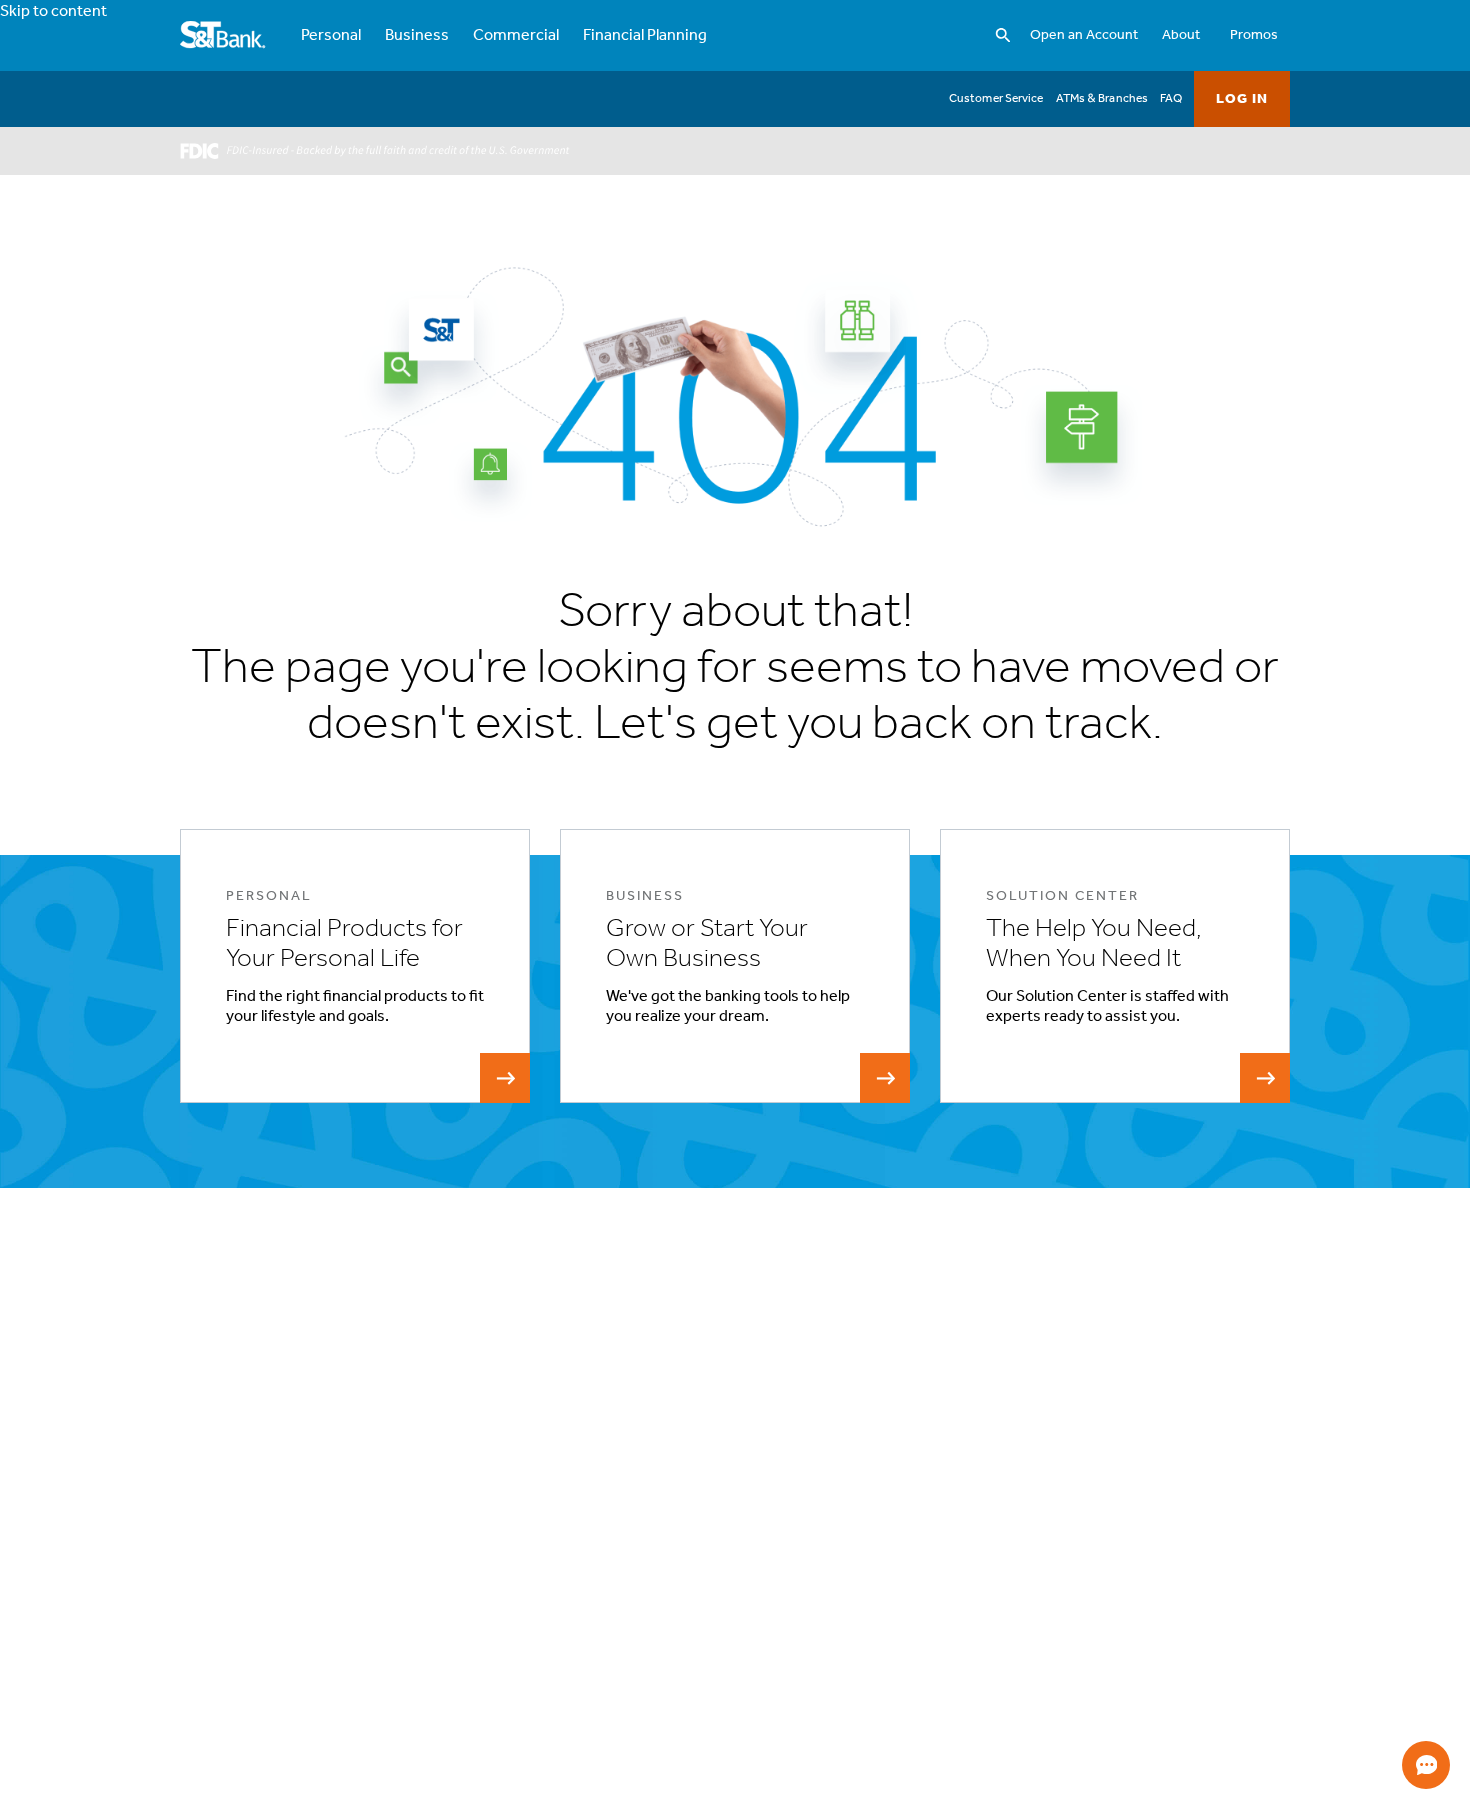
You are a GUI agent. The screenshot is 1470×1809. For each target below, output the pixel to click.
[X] (378, 1534)
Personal (331, 36)
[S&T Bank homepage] (224, 36)
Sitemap (1046, 1571)
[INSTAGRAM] (256, 1534)
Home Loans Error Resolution (631, 1667)
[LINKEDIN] (317, 1534)
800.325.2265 (228, 1781)
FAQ (1171, 99)
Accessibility (855, 1499)
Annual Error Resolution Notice (635, 1643)
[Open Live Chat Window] (1426, 1765)
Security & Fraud (1069, 1547)
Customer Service (996, 99)
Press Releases (861, 1643)
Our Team (847, 1571)
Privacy (1043, 1499)
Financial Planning (645, 36)
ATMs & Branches (1102, 99)
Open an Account (1084, 35)
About (1181, 35)
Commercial (516, 36)
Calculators (1247, 1499)
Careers (842, 1595)
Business (417, 36)
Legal (1038, 1475)
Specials (1239, 1475)
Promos (1254, 35)
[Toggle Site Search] (1002, 36)
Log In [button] (1242, 99)
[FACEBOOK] (195, 1534)
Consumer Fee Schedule (617, 1691)
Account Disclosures (606, 1619)
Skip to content (53, 11)
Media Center (857, 1619)
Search (886, 14)
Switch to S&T (589, 1571)
